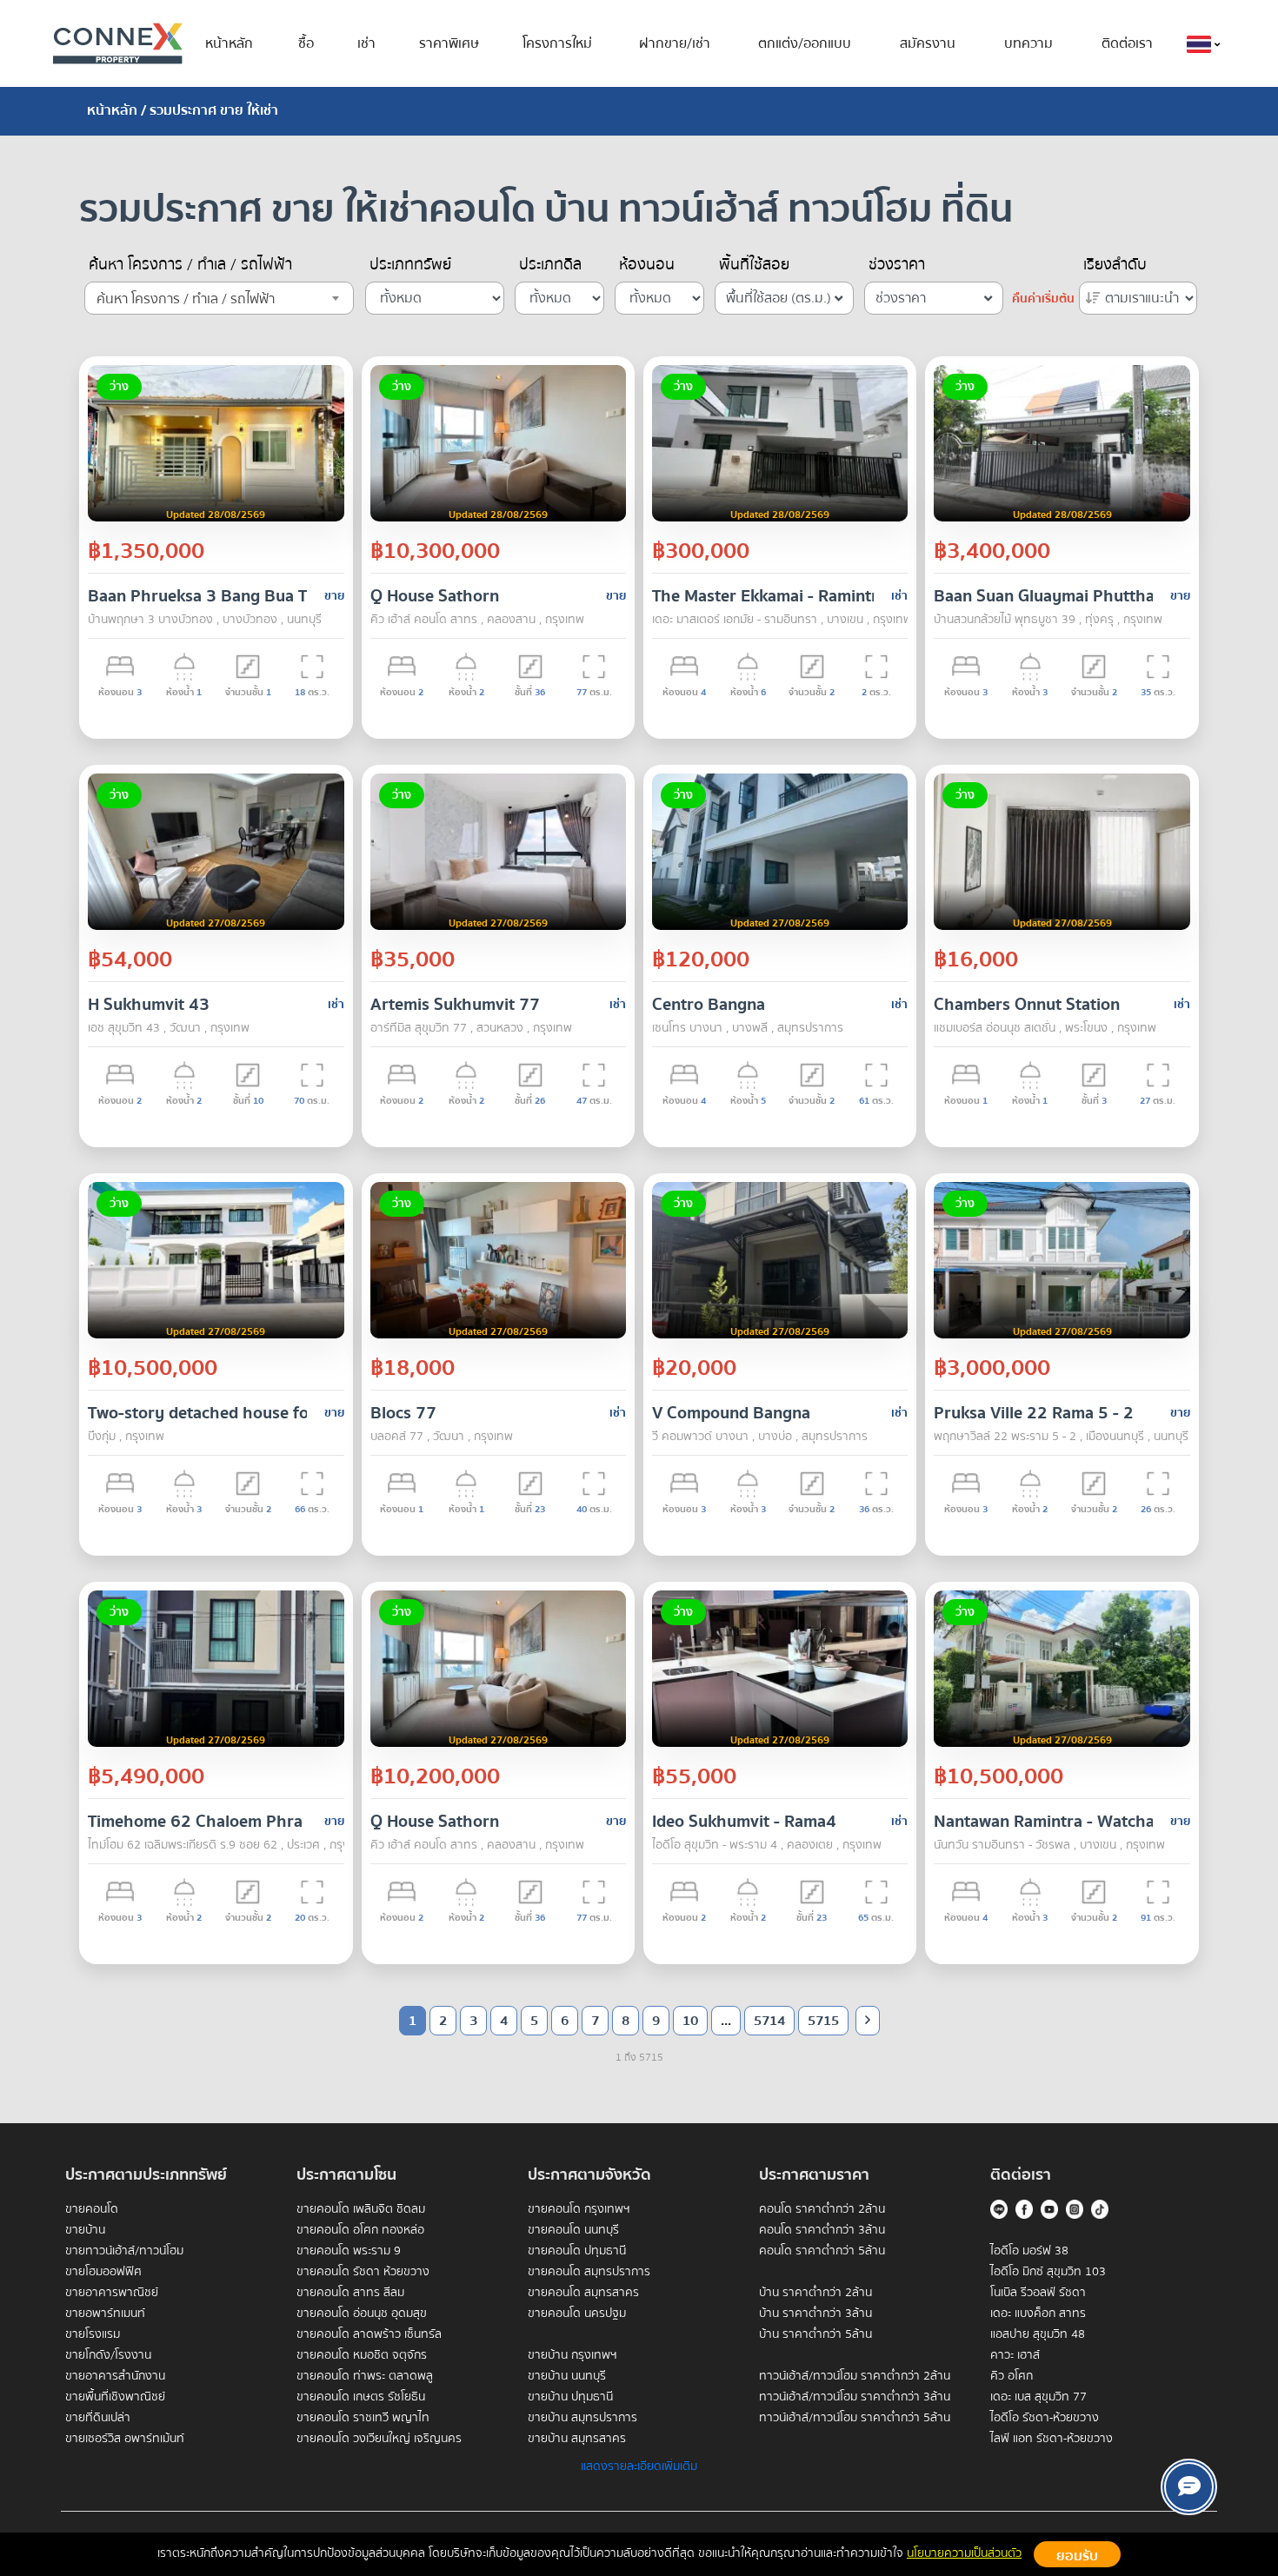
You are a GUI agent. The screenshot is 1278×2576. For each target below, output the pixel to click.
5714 (769, 2021)
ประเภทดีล (550, 265)
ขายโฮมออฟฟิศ (103, 2272)
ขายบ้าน (85, 2230)
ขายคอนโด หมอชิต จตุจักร (362, 2355)
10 (690, 2021)
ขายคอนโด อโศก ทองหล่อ (360, 2230)
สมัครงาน (928, 43)
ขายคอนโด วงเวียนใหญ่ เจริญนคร (379, 2439)
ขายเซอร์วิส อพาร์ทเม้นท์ (125, 2439)
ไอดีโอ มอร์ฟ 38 (1029, 2251)
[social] (1189, 2487)
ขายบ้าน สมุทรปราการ (582, 2418)
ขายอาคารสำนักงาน (115, 2376)
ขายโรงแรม (93, 2334)
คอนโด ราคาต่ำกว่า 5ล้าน (822, 2251)
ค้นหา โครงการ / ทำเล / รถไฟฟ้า (190, 265)
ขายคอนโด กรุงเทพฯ (579, 2209)
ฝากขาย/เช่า (675, 43)
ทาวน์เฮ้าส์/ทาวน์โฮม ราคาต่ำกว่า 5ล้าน (855, 2418)
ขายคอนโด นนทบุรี (573, 2230)
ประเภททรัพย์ (410, 265)
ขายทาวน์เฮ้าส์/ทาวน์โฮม (124, 2251)
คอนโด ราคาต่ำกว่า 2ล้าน (822, 2209)
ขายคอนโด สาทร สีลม (350, 2293)
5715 (823, 2021)
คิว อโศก (1012, 2376)
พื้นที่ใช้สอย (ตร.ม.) (779, 298)
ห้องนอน (647, 265)
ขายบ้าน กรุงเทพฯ (572, 2355)
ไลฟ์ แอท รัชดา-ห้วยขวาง (1052, 2439)
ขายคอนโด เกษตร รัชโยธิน (361, 2397)
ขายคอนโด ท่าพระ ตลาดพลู (365, 2376)
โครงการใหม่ (557, 43)
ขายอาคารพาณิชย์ (112, 2293)
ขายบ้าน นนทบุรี (567, 2376)
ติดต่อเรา (1127, 43)
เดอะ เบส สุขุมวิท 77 (1038, 2397)
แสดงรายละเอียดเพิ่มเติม (639, 2466)
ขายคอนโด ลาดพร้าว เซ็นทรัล (369, 2334)
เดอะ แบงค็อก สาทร (1038, 2314)
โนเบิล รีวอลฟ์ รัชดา (1038, 2293)
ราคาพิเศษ (449, 43)
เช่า (366, 43)
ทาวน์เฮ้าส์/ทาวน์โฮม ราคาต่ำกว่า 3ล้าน (855, 2397)
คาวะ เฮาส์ (1015, 2355)
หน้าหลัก (229, 43)
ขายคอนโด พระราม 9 (349, 2251)
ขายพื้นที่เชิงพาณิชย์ (115, 2397)
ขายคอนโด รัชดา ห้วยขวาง (363, 2272)
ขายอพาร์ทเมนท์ (105, 2314)
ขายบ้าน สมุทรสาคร (577, 2439)
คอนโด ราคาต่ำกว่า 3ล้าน (822, 2230)
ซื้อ (306, 43)
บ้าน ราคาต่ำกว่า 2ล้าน (815, 2293)
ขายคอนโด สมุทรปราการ (589, 2272)
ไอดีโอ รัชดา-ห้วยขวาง (1045, 2418)
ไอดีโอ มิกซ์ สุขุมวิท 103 (1048, 2272)
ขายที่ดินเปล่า (98, 2418)
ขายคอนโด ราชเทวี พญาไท (363, 2418)
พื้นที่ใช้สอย (754, 265)
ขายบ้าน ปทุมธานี (570, 2397)
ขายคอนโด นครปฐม (577, 2314)
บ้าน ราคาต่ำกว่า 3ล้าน (815, 2314)
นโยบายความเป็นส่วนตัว (964, 2553)
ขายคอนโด (92, 2209)
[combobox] (219, 298)
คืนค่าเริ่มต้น (1043, 299)
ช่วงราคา (897, 265)
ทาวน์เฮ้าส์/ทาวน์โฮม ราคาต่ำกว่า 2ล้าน (855, 2376)
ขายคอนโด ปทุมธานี (577, 2251)
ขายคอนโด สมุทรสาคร (583, 2293)
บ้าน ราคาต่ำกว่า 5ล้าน (815, 2334)
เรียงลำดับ (1115, 265)
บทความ (1028, 43)
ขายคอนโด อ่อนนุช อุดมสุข (362, 2314)
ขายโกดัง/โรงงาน (108, 2355)
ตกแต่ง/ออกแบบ (805, 43)
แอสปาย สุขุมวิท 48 (1038, 2334)
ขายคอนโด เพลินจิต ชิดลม (361, 2209)
